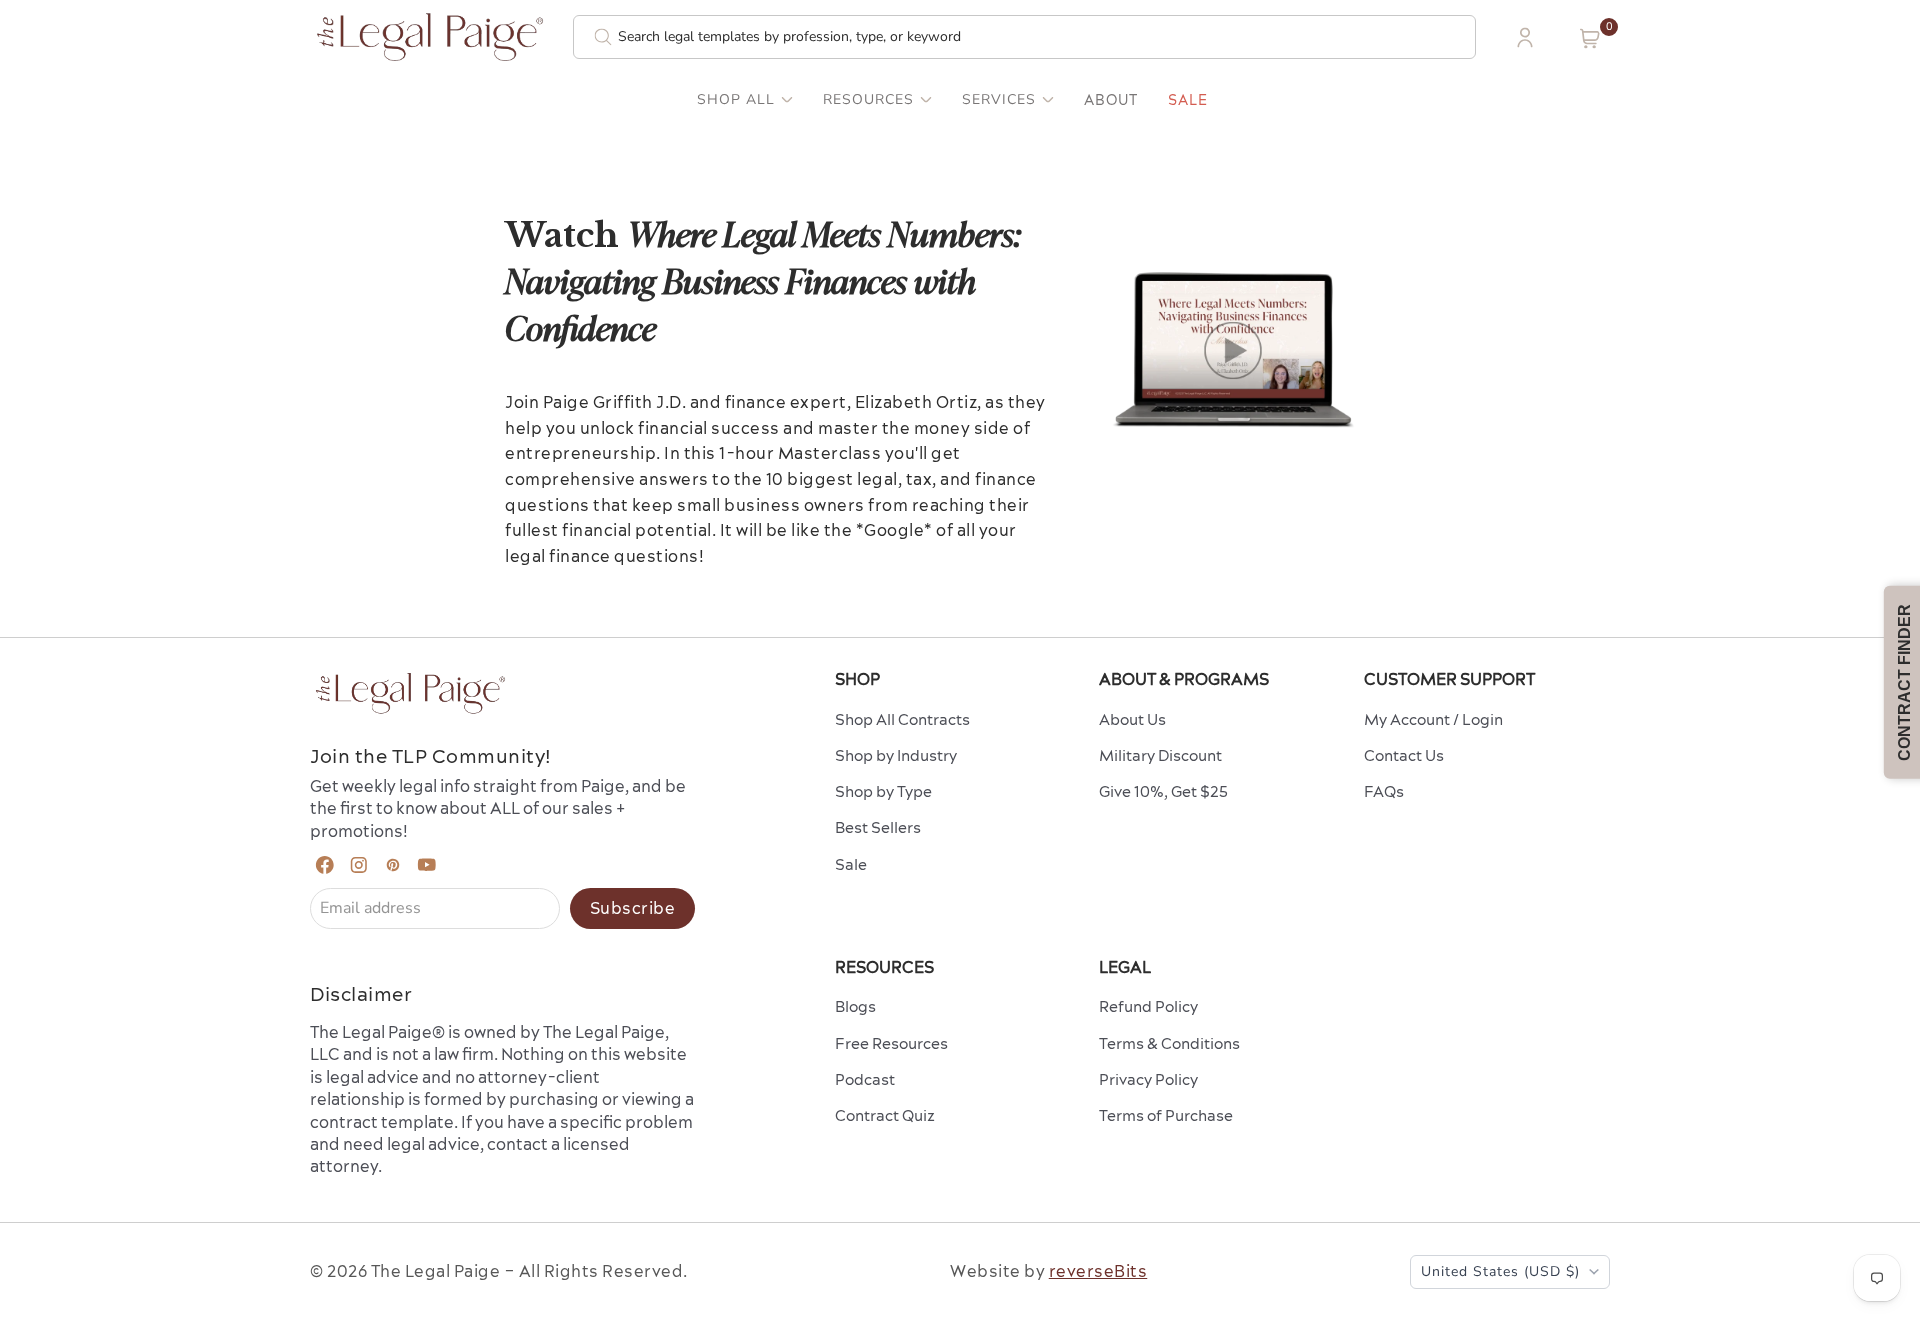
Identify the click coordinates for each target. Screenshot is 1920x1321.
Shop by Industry (896, 755)
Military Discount (1160, 755)
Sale (1188, 100)
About (1111, 100)
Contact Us (1404, 755)
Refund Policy (1148, 1006)
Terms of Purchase (1166, 1115)
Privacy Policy (1148, 1079)
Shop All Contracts (902, 719)
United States (1500, 1271)
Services (999, 100)
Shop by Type (883, 791)
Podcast (865, 1079)
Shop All (736, 100)
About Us (1132, 719)
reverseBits (1098, 1271)
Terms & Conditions (1169, 1043)
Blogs (855, 1006)
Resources (868, 100)
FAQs (1384, 791)
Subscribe (633, 908)
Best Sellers (878, 827)
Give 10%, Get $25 (1163, 791)
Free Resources (891, 1043)
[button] (1590, 38)
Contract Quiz (885, 1115)
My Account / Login (1433, 719)
